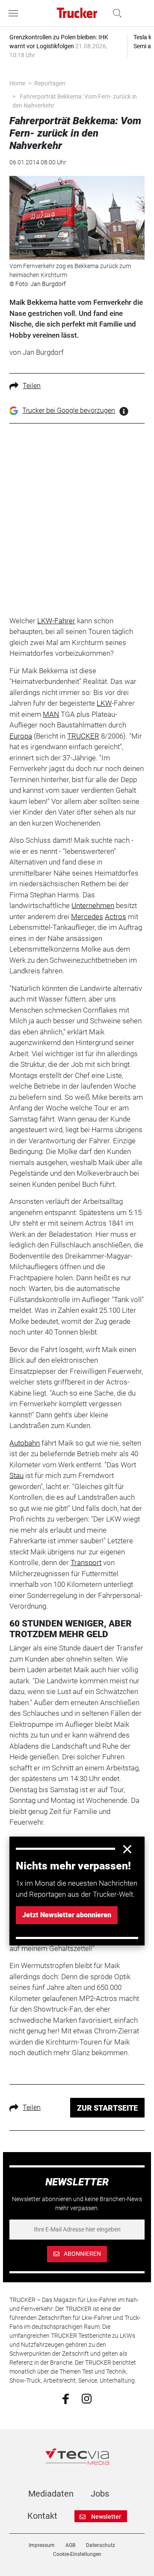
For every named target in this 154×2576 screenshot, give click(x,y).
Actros (115, 917)
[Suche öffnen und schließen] (115, 13)
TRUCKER (83, 736)
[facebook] (66, 2398)
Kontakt (42, 2516)
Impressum (42, 2545)
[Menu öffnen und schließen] (15, 13)
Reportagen (50, 83)
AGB (70, 2545)
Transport (86, 1563)
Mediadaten (51, 2494)
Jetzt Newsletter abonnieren (67, 1915)
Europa (21, 736)
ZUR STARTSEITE (107, 2108)
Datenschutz (101, 2545)
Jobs (100, 2494)
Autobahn (25, 1443)
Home (17, 83)
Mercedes (87, 917)
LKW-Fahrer (56, 621)
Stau (16, 1475)
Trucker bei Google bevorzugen (69, 410)
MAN (51, 714)
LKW (104, 703)
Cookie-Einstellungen (77, 2554)
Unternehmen (93, 905)
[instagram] (87, 2398)
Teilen (32, 386)
